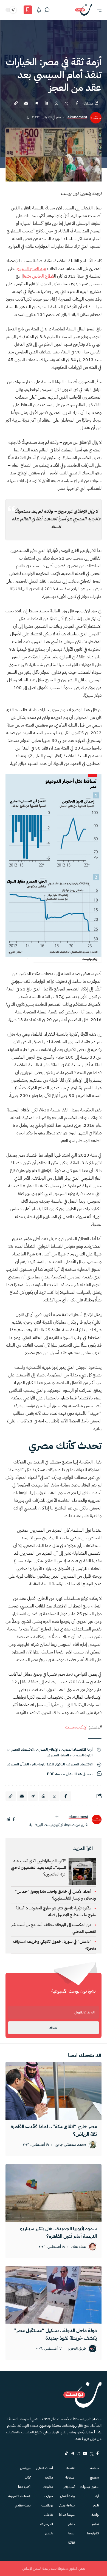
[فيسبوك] (14, 1819)
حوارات (48, 2496)
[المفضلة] (28, 10)
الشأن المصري (18, 1764)
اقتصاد (70, 2468)
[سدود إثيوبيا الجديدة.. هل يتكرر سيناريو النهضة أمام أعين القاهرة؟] (54, 2193)
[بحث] (47, 10)
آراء (97, 2496)
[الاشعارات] (39, 10)
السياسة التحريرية (19, 2496)
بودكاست (47, 2505)
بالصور (49, 2533)
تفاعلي (49, 2515)
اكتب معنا (24, 2487)
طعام (71, 2524)
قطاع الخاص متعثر (38, 276)
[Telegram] (72, 2453)
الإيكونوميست (76, 1727)
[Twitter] (92, 2453)
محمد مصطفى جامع (71, 2145)
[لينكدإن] (8, 1819)
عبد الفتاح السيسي (31, 269)
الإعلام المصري (47, 1749)
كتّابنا (28, 2477)
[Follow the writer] (57, 1817)
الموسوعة (47, 2524)
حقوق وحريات (90, 2487)
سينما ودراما (67, 2515)
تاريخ (96, 2505)
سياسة (95, 2468)
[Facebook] (98, 2453)
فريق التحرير (77, 2349)
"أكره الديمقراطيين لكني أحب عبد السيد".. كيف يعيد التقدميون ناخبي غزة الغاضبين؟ (38, 1868)
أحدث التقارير (45, 2468)
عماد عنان (79, 2247)
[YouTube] (85, 2453)
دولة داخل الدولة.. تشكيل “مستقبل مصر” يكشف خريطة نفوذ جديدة (55, 2334)
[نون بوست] (84, 10)
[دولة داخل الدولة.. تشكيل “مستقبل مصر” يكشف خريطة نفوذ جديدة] (54, 2295)
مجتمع (94, 2477)
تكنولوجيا (93, 2533)
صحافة (70, 2477)
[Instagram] (78, 2453)
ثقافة (71, 2543)
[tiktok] (66, 2453)
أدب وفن (69, 2487)
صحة (71, 2533)
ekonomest (77, 117)
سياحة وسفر (67, 2505)
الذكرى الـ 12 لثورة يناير (48, 1764)
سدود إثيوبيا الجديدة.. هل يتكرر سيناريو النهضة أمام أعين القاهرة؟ (58, 2232)
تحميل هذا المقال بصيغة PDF (70, 1774)
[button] (97, 10)
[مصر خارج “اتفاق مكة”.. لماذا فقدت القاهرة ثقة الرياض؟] (54, 2091)
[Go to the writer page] (97, 1819)
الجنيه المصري (58, 1755)
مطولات (48, 2487)
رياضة (95, 2515)
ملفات (49, 2477)
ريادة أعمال (67, 2496)
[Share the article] (77, 103)
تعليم (95, 2524)
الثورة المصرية (82, 1755)
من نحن (25, 2468)
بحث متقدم (23, 2505)
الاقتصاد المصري (21, 1749)
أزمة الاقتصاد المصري (77, 1749)
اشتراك (54, 2028)
